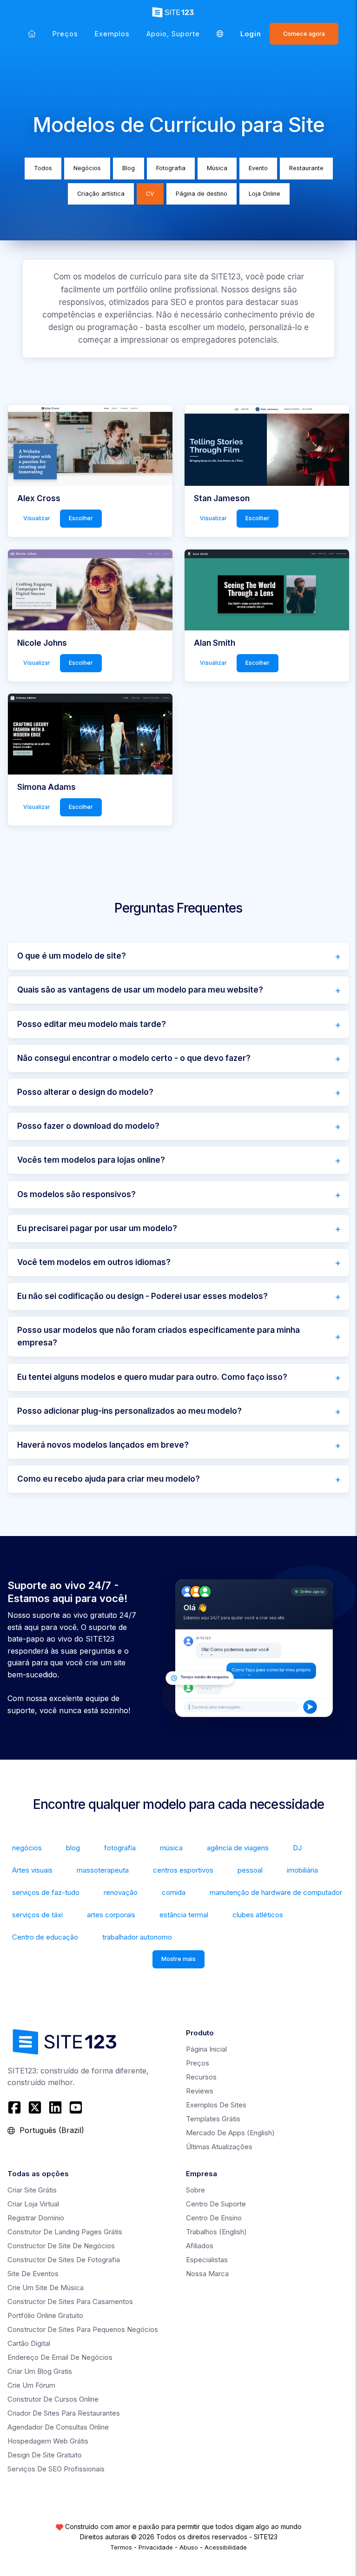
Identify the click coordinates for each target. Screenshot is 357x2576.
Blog (129, 168)
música (171, 1848)
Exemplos (112, 34)
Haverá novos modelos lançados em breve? (103, 1445)
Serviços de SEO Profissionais (56, 2469)
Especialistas (207, 2260)
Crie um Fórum (31, 2385)
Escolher (81, 519)
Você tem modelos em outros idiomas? (94, 1262)
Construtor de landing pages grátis (65, 2232)
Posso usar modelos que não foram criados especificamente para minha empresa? (159, 1336)
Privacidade (156, 2547)
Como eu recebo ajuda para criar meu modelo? (109, 1479)
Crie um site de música (46, 2288)
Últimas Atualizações (219, 2147)
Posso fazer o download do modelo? (88, 1126)
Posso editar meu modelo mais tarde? (92, 1024)
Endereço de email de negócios (60, 2357)
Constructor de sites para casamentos (70, 2301)
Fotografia (171, 168)
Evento (258, 168)
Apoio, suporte (173, 34)
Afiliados (200, 2246)
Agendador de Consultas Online (58, 2427)
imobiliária (302, 1870)
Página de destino (202, 194)
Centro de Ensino (214, 2218)
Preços (65, 34)
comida (174, 1892)
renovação (121, 1892)
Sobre (195, 2190)
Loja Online (264, 194)
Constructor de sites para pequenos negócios (83, 2329)
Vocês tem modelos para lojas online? (91, 1160)
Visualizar (37, 519)
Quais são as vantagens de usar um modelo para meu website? (140, 990)
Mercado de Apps (230, 2133)
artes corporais (111, 1915)
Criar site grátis (32, 2190)
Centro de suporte (216, 2204)
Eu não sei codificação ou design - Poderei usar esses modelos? (142, 1296)
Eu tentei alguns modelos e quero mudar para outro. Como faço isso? (152, 1377)
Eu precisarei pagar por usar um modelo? (97, 1228)
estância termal (184, 1915)
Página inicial (206, 2049)
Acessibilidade (226, 2547)
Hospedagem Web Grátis (48, 2441)
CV (150, 194)
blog (73, 1848)
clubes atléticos (258, 1915)
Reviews (200, 2091)
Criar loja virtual (33, 2204)
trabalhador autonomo (137, 1937)
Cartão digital (29, 2343)
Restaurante (306, 168)
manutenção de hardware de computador (276, 1892)
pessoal (250, 1870)
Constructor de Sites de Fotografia (64, 2260)
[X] (35, 2107)
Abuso (189, 2547)
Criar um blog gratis (40, 2371)
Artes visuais (32, 1870)
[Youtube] (76, 2107)
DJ (297, 1848)
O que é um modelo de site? (72, 956)
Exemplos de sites (216, 2105)
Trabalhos (216, 2232)
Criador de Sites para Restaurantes (64, 2413)
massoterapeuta (103, 1870)
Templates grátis (213, 2119)
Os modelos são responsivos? (76, 1194)
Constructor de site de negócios (61, 2246)
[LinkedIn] (55, 2107)
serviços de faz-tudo (46, 1892)
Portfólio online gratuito (45, 2315)
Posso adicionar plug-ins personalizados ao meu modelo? (129, 1411)
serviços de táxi (37, 1915)
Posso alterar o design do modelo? (85, 1092)
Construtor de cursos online (53, 2399)
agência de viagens (238, 1848)
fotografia (120, 1848)
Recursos (201, 2077)
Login (251, 34)
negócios (27, 1848)
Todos (43, 168)
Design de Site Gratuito (45, 2455)
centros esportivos (183, 1870)
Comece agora (304, 34)
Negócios (87, 168)
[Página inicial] (32, 34)
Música (217, 168)
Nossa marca (207, 2274)
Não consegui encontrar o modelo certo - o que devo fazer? (134, 1058)
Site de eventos (33, 2274)
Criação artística (101, 194)
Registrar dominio (36, 2218)
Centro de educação (45, 1937)
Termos (121, 2547)
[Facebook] (16, 2107)
